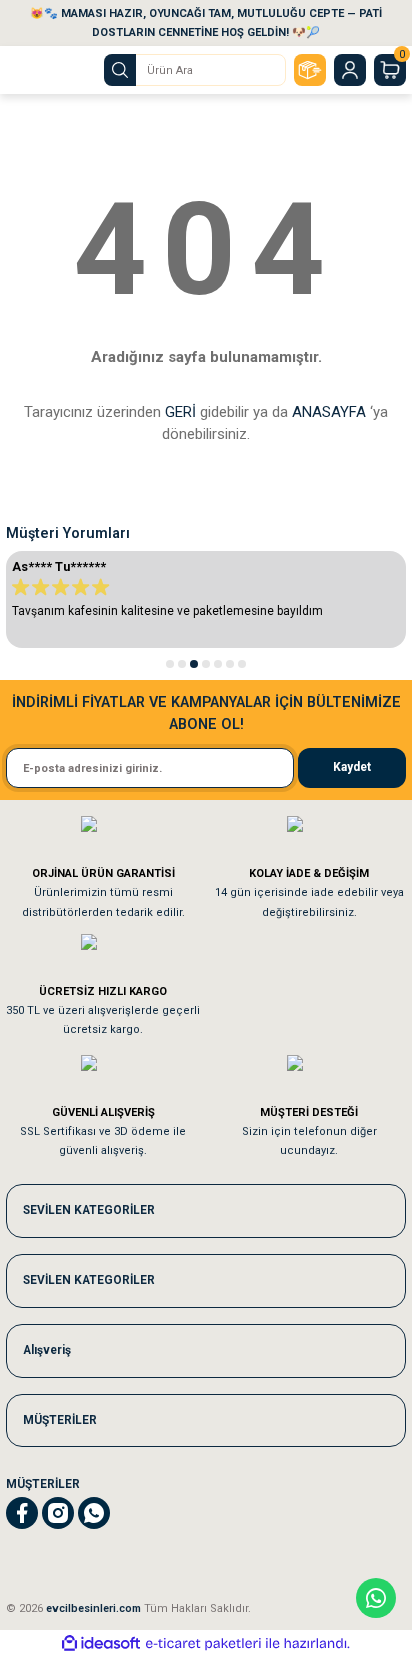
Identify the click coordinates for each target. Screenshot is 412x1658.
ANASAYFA (329, 412)
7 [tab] (242, 664)
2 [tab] (182, 664)
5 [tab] (218, 664)
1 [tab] (170, 664)
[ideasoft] (101, 1644)
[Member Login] (350, 70)
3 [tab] (194, 664)
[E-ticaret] (203, 1643)
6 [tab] (230, 664)
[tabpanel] (206, 599)
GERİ (180, 412)
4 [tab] (206, 664)
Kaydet (352, 767)
